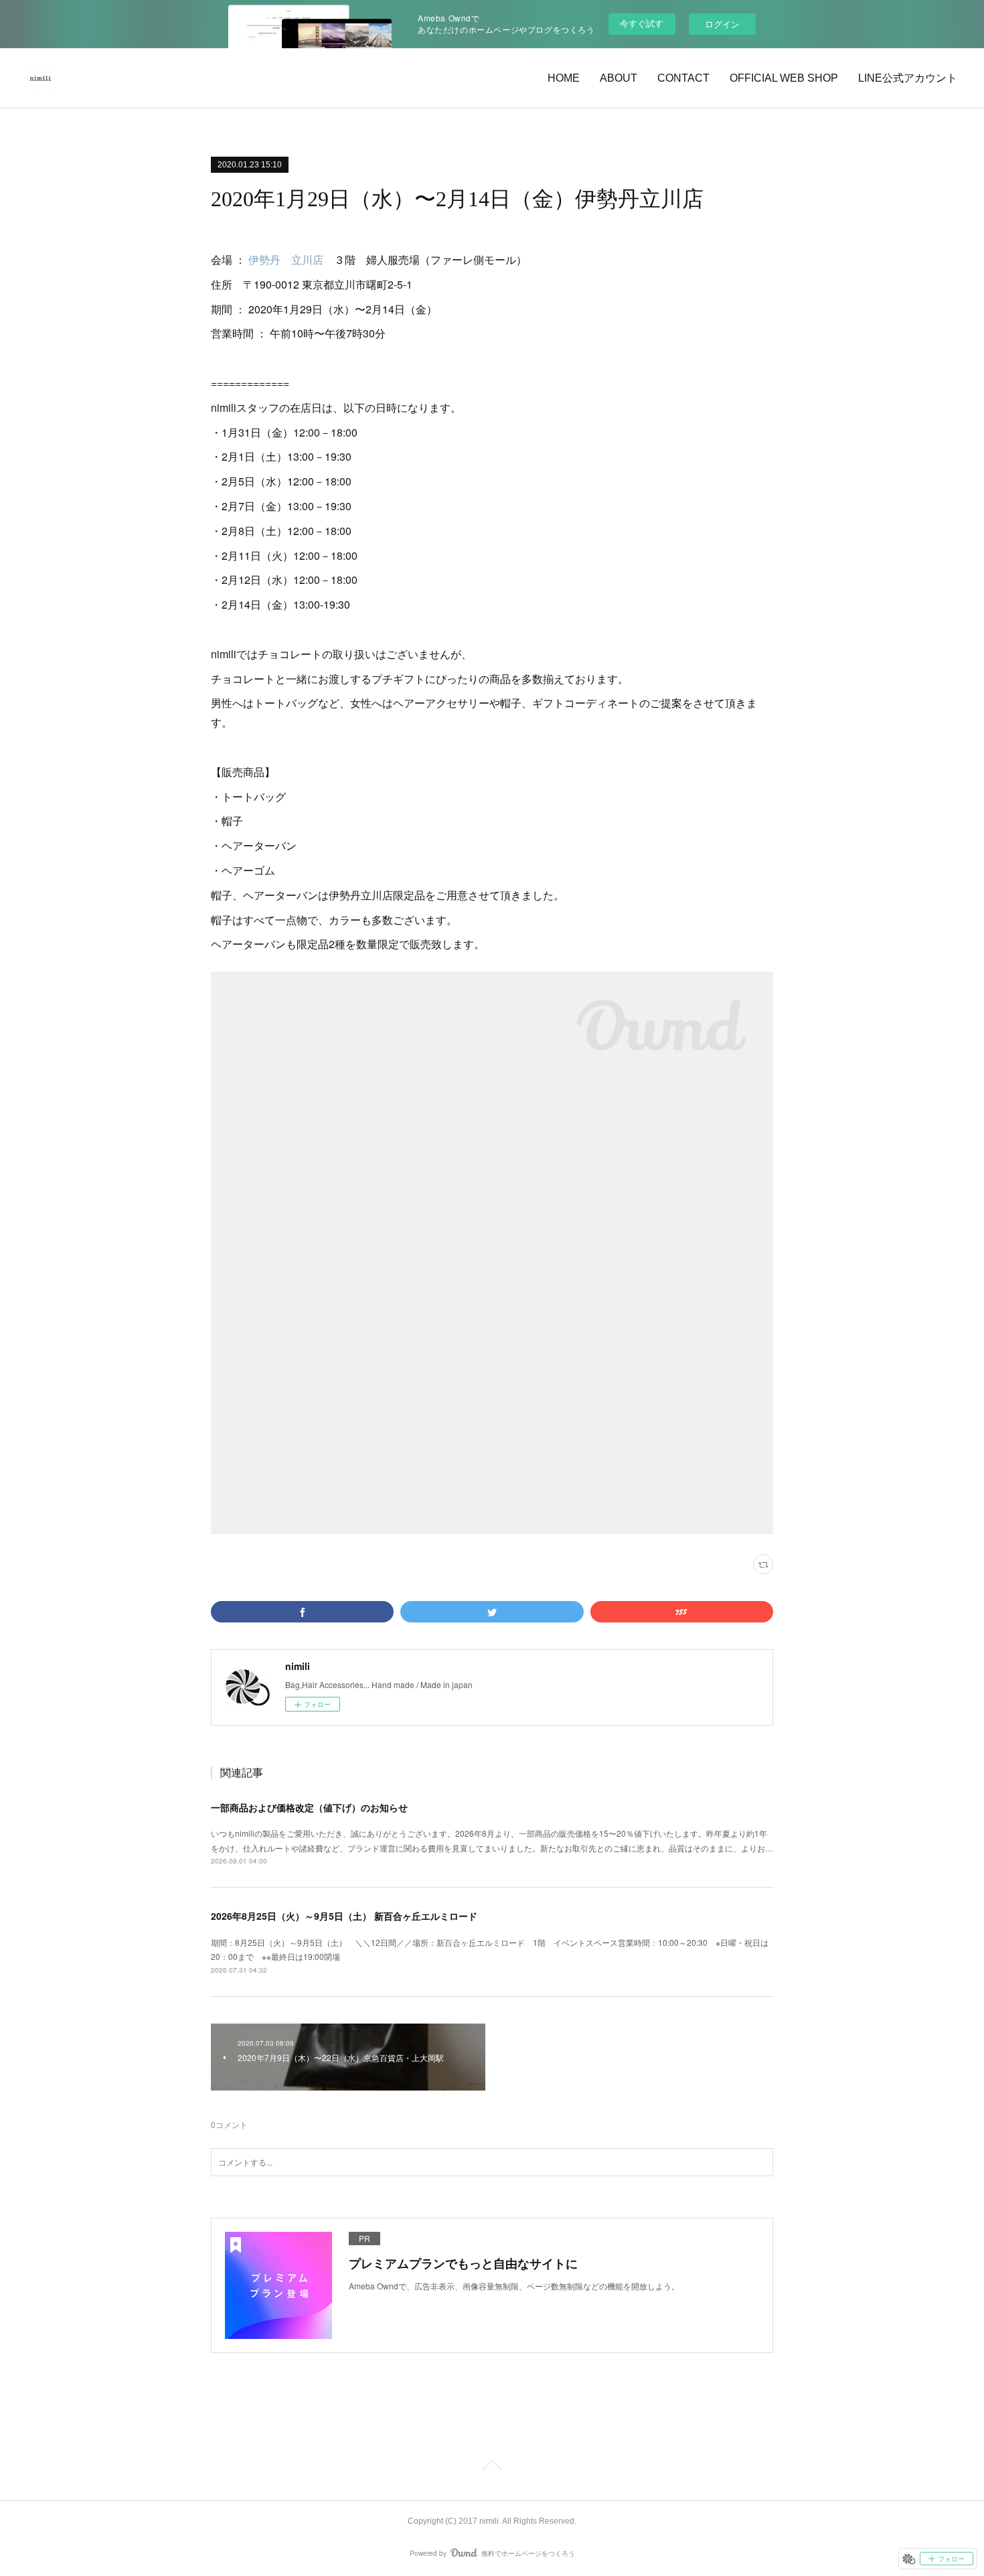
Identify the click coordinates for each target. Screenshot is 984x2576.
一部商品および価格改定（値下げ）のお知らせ (309, 1807)
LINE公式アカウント (908, 78)
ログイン (722, 24)
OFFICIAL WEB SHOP (784, 78)
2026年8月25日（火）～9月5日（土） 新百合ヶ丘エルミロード (344, 1916)
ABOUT (619, 78)
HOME (564, 78)
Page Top (492, 2468)
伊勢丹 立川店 (286, 259)
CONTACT (683, 78)
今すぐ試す (642, 23)
